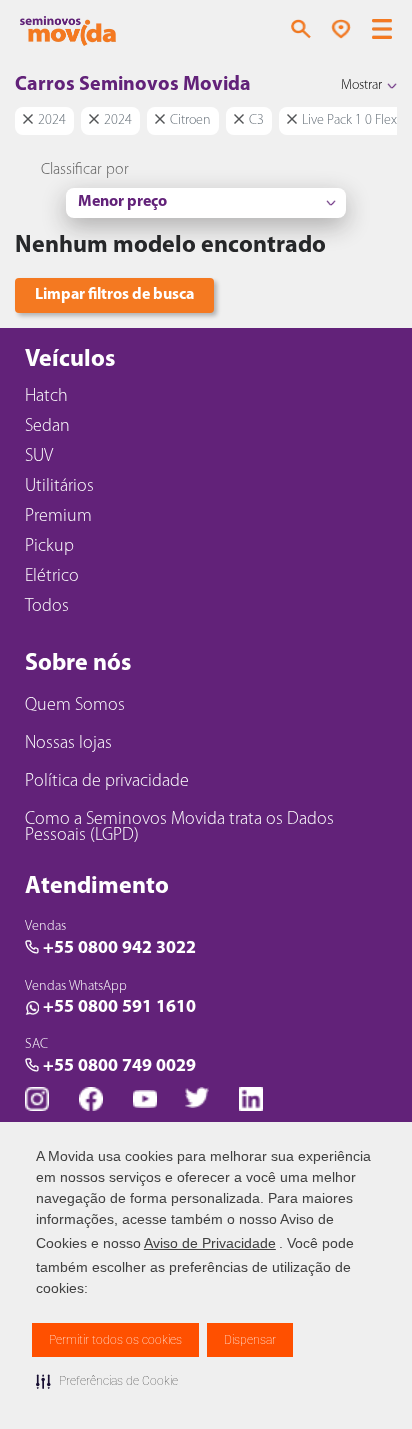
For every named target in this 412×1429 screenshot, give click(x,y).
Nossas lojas (68, 744)
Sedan (47, 427)
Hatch (46, 397)
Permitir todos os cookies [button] (115, 1340)
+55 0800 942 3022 (119, 949)
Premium (58, 517)
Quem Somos (75, 706)
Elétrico (52, 577)
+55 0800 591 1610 (119, 1008)
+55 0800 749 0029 (119, 1067)
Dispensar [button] (250, 1340)
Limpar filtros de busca (114, 295)
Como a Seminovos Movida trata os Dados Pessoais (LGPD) (179, 828)
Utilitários (59, 487)
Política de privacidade (107, 782)
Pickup (49, 547)
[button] (107, 1381)
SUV (39, 457)
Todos (47, 607)
